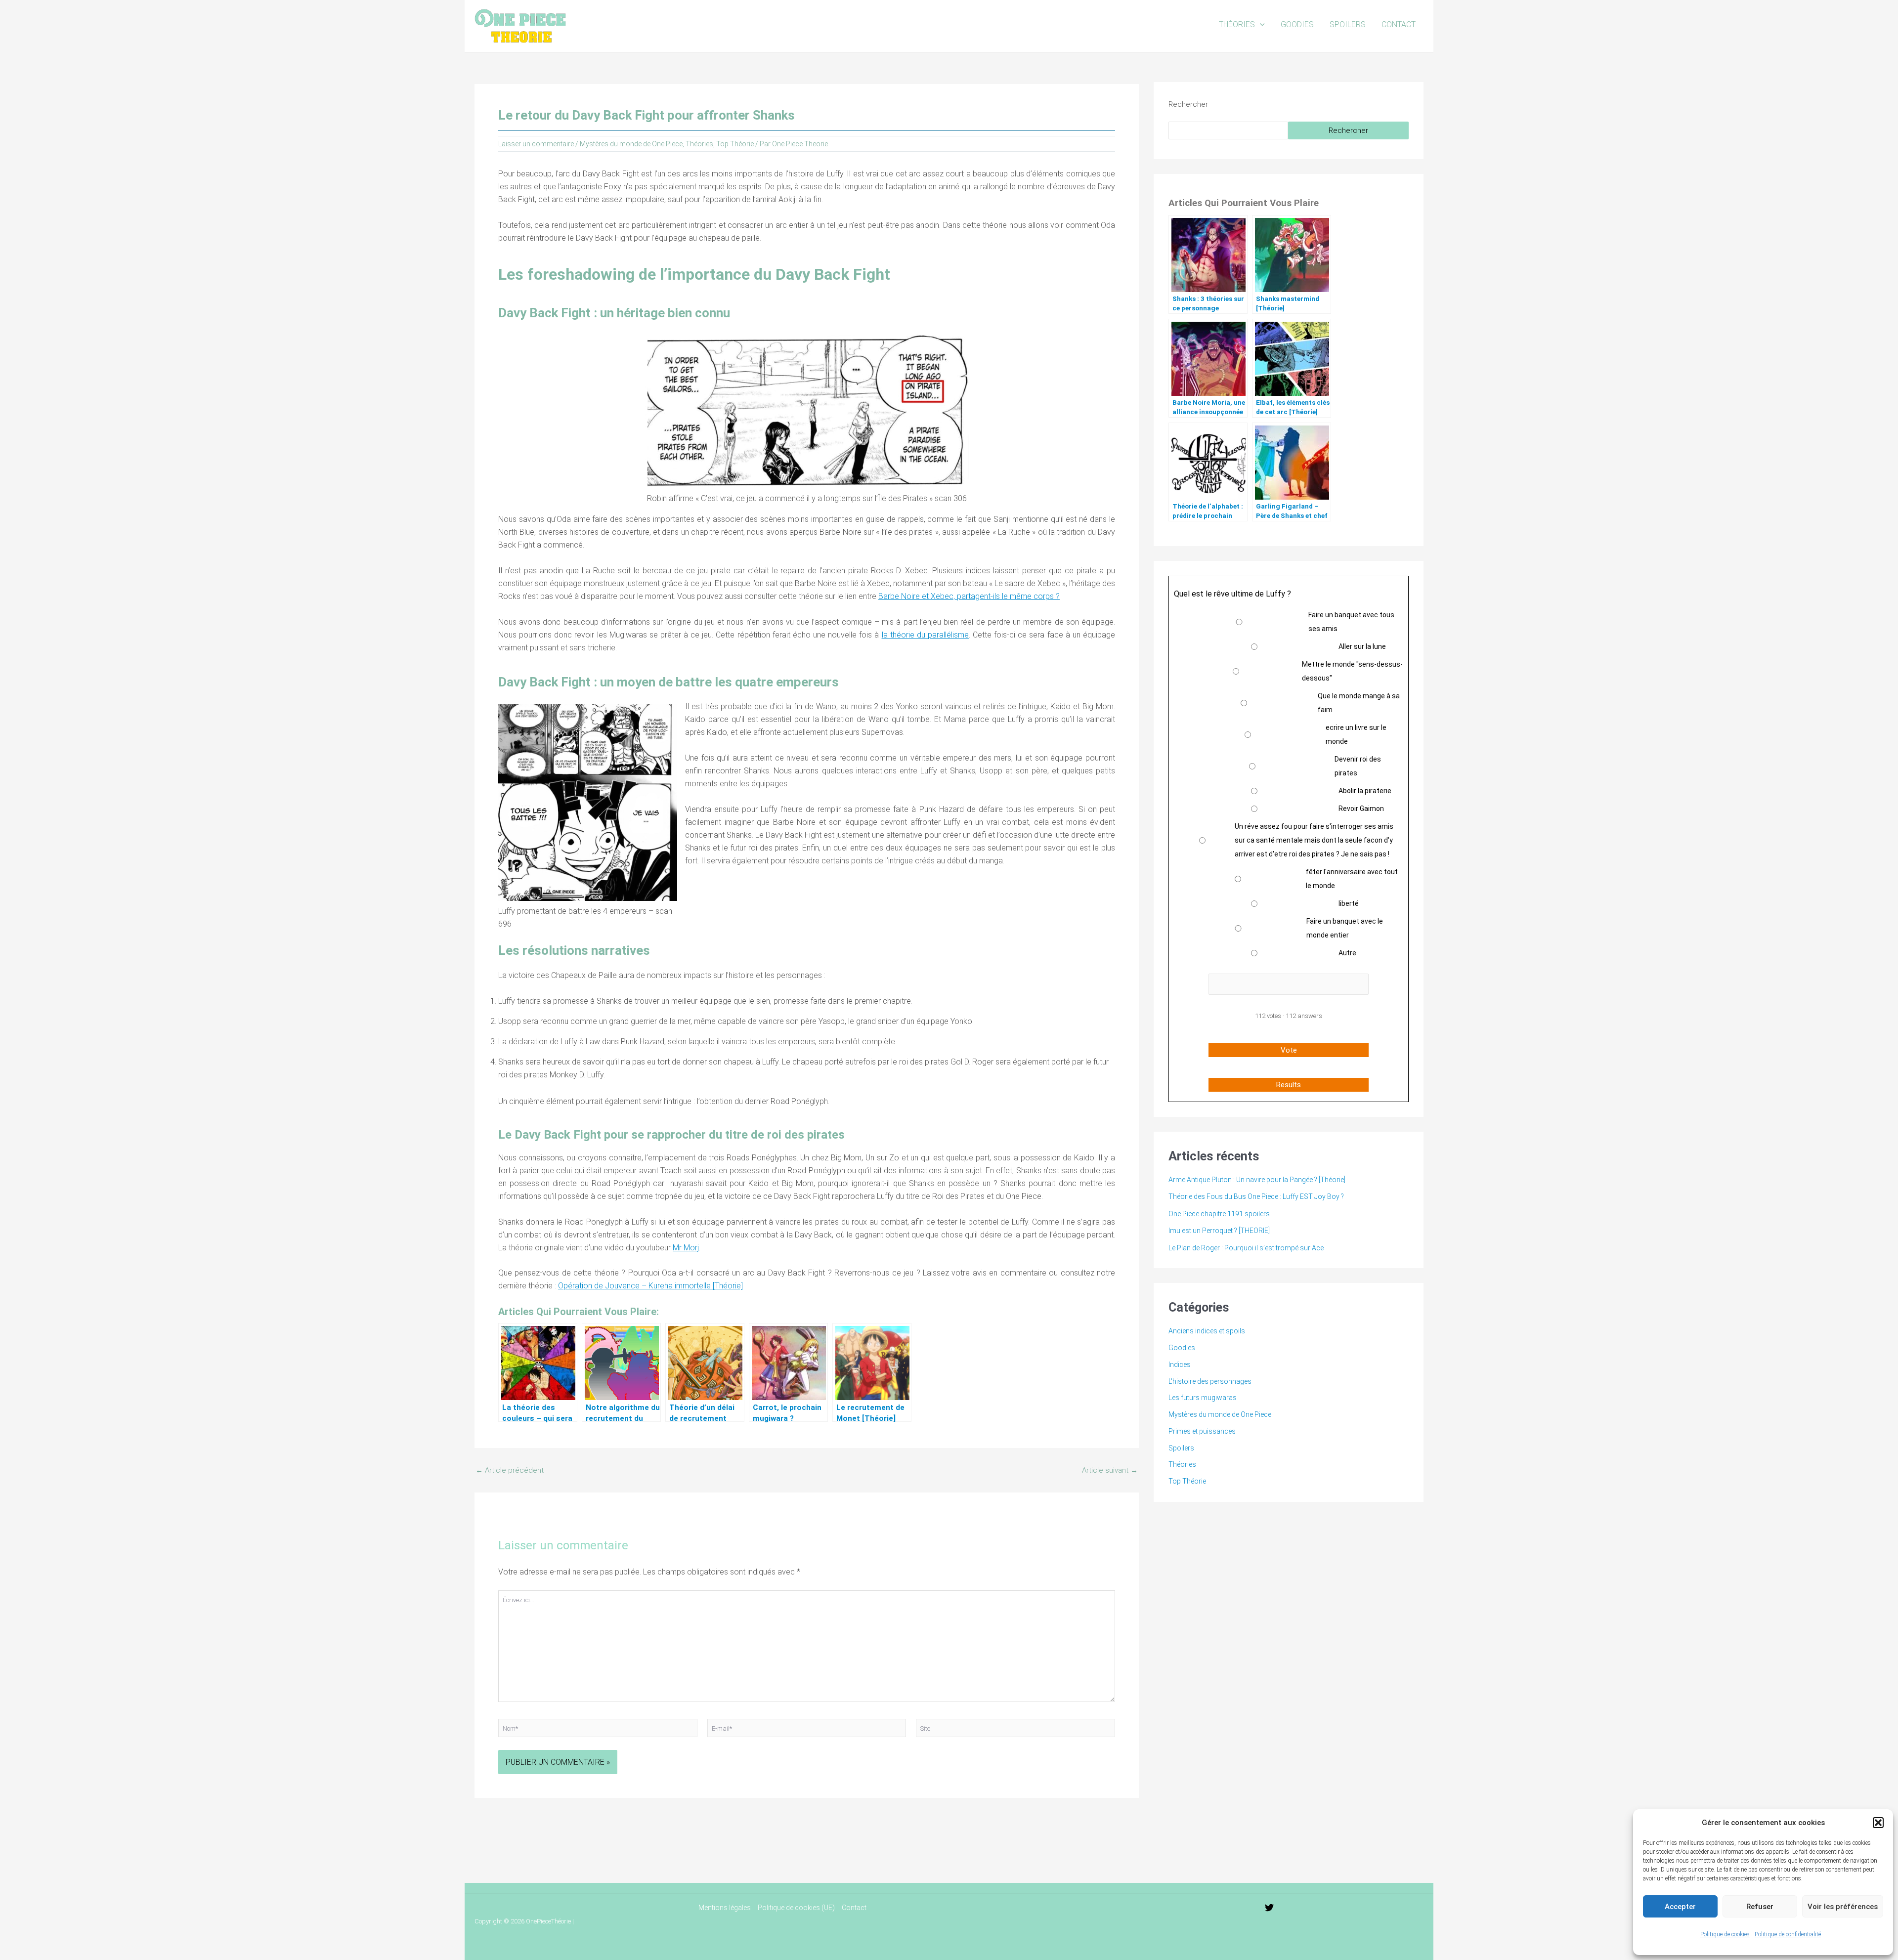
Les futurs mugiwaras (1203, 1398)
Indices (1180, 1364)
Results (1289, 1085)
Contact (1399, 24)
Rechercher (1188, 104)
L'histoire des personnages (1210, 1381)
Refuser (1760, 1907)
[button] (1878, 1823)
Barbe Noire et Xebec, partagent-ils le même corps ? (969, 596)
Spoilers (1348, 24)
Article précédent (510, 1470)
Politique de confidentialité (1788, 1934)
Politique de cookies (1725, 1934)
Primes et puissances (1202, 1431)
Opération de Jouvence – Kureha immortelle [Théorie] (650, 1286)
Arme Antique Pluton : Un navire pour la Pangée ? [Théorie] (1257, 1180)
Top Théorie (735, 144)
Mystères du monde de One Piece (631, 144)
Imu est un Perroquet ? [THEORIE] (1219, 1231)
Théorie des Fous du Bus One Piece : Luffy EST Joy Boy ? (1256, 1196)
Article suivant (1110, 1470)
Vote (1289, 1050)
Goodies (1297, 24)
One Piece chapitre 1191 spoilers (1219, 1214)
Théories (1237, 24)
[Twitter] (1269, 1908)
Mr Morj (686, 1248)
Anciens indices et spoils (1207, 1331)
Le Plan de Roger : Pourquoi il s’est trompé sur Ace (1246, 1248)
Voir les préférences (1843, 1907)
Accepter (1680, 1907)
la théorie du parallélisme (925, 635)
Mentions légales (725, 1908)
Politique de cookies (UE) (796, 1908)
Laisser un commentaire (536, 144)
